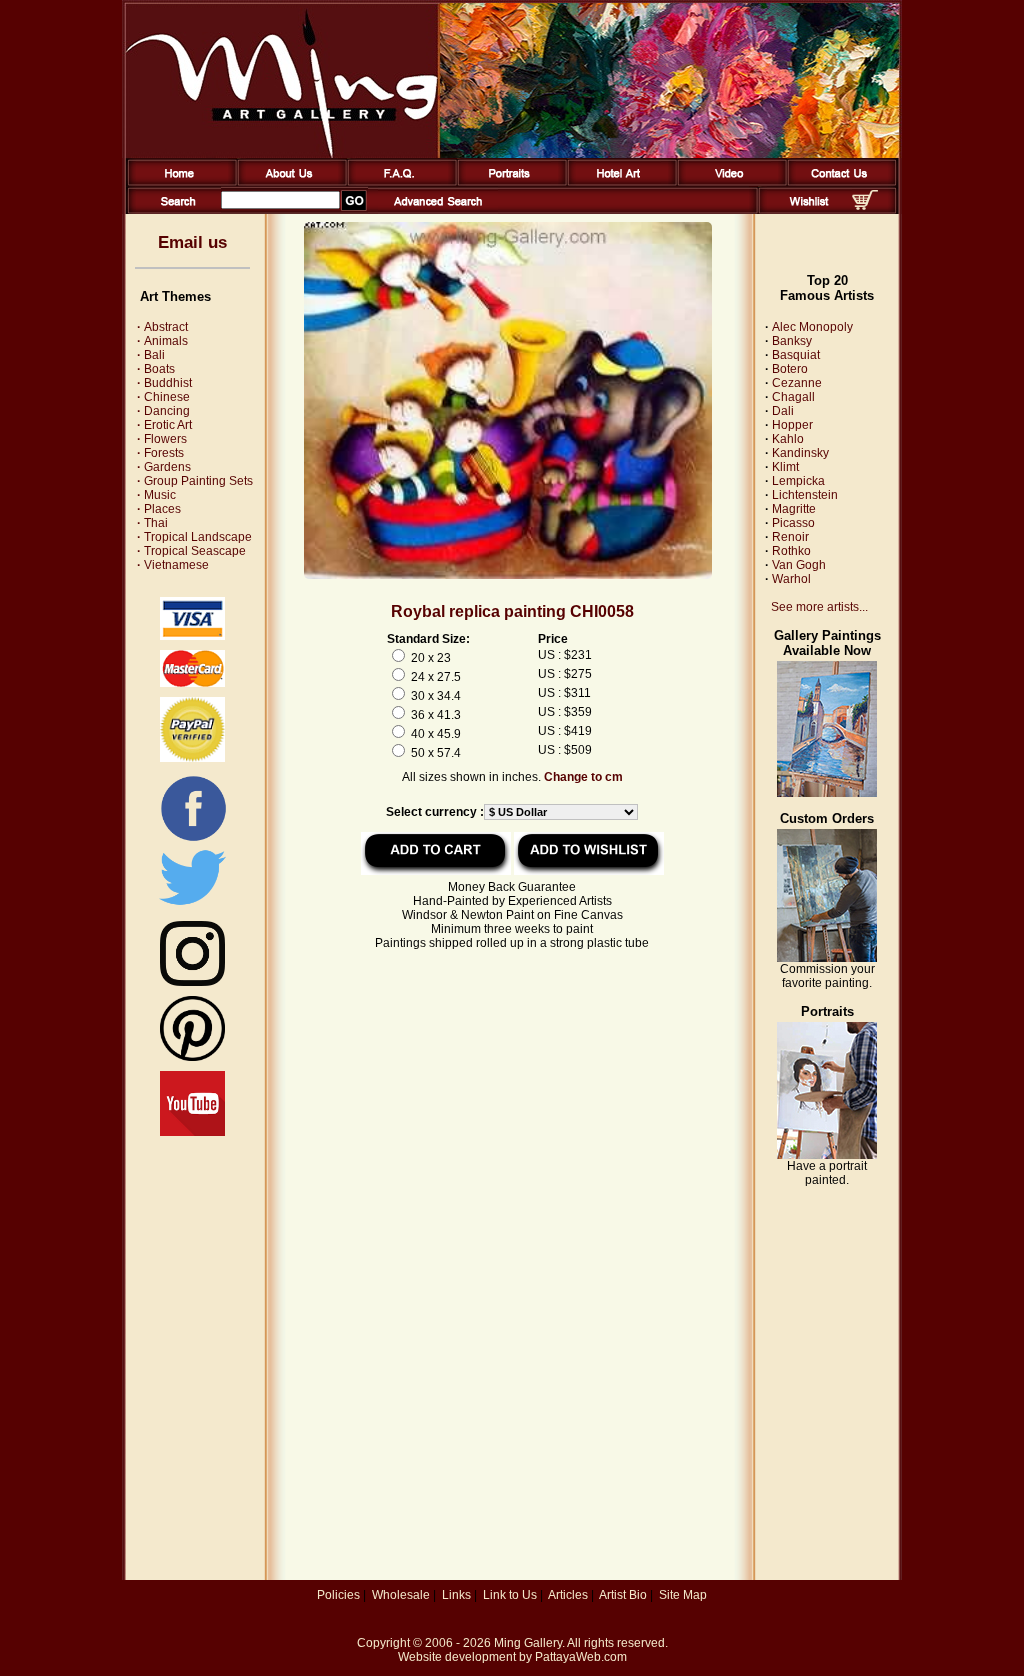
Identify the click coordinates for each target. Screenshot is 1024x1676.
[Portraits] (508, 182)
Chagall (793, 397)
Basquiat (796, 355)
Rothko (791, 551)
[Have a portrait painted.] (827, 1155)
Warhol (791, 579)
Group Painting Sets (195, 481)
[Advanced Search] (438, 210)
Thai (152, 523)
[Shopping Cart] (865, 206)
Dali (783, 411)
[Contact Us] (838, 182)
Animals (162, 341)
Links (456, 1595)
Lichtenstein (805, 495)
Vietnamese (173, 565)
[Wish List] (809, 210)
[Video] (728, 182)
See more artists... (819, 607)
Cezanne (797, 383)
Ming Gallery (528, 1643)
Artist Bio (623, 1595)
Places (159, 509)
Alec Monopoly (812, 327)
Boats (156, 369)
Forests (160, 453)
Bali (151, 355)
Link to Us (510, 1595)
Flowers (162, 439)
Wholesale (401, 1595)
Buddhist (164, 383)
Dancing (163, 411)
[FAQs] (398, 182)
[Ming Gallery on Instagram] (192, 982)
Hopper (792, 425)
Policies (338, 1595)
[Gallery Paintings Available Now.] (827, 793)
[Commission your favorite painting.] (827, 958)
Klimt (785, 467)
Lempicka (798, 481)
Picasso (793, 523)
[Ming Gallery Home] (178, 182)
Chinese (163, 397)
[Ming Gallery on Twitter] (192, 907)
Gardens (164, 467)
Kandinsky (800, 453)
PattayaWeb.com (581, 1657)
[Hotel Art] (618, 182)
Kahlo (788, 439)
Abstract (162, 327)
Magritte (794, 509)
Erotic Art (164, 425)
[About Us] (288, 182)
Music (156, 495)
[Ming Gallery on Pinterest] (192, 1057)
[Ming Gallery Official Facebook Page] (193, 840)
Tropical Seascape (191, 551)
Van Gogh (799, 565)
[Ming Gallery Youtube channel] (192, 1132)
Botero (790, 369)
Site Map (683, 1595)
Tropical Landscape (194, 537)
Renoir (790, 537)
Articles (568, 1595)
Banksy (792, 341)
